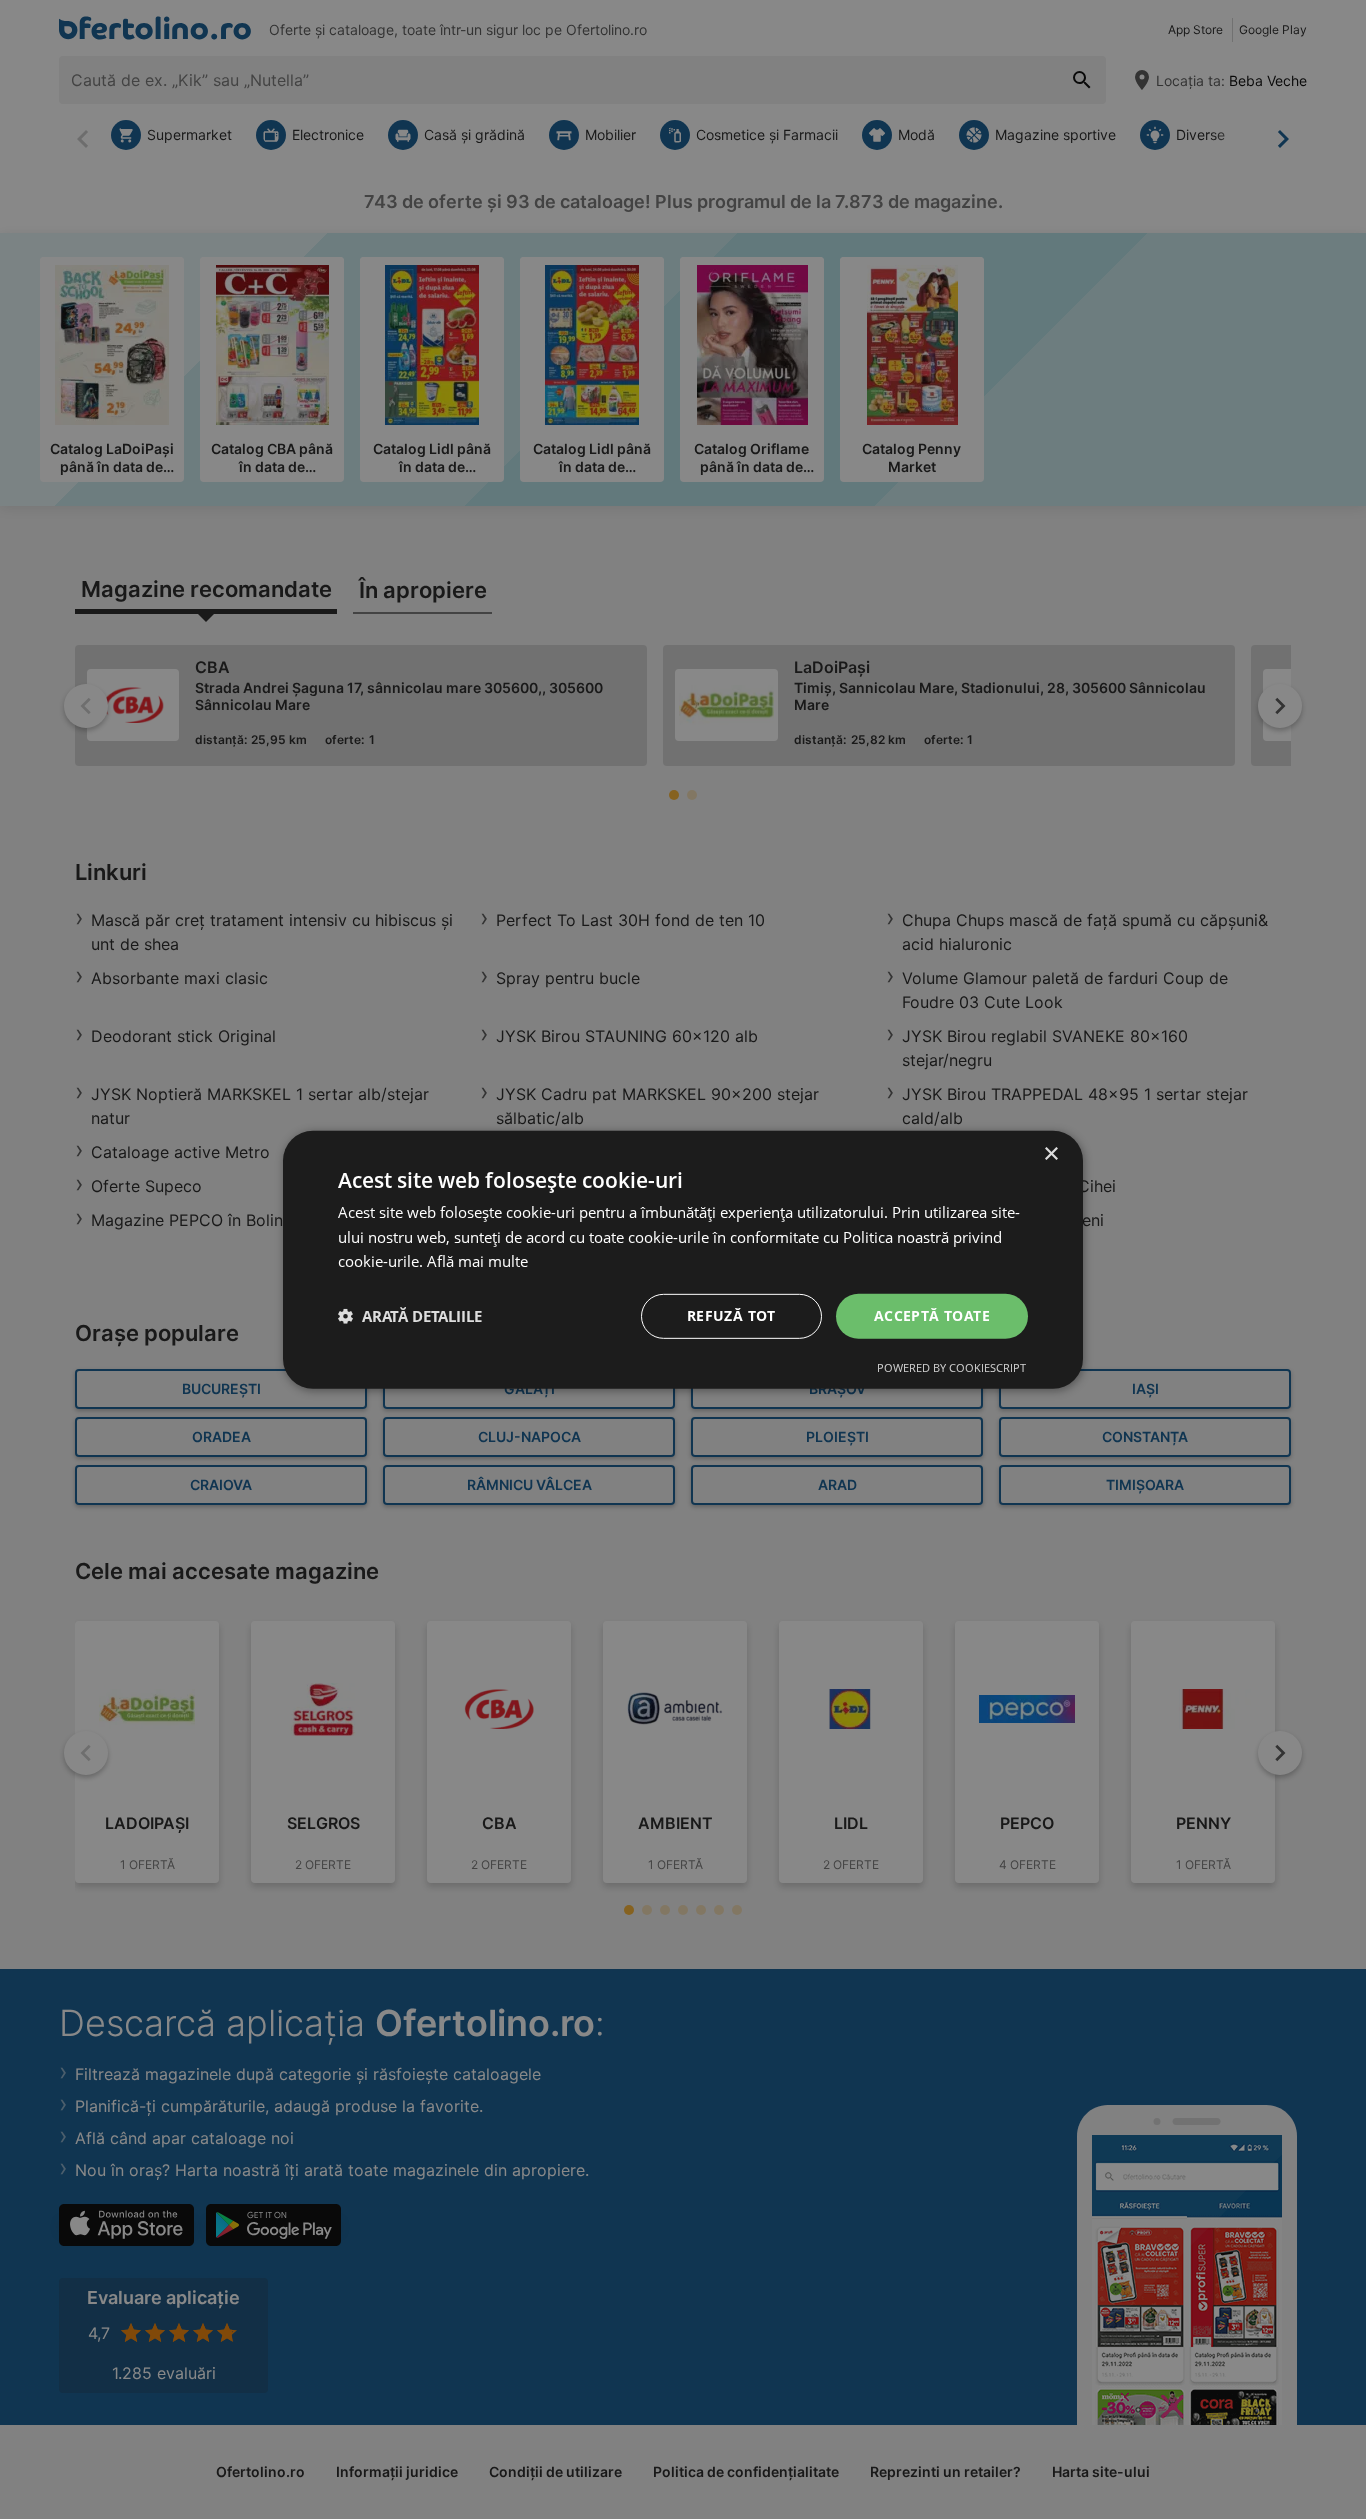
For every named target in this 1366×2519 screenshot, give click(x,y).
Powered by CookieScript (951, 1367)
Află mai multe (477, 1261)
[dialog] (683, 1259)
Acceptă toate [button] (932, 1315)
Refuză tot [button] (731, 1315)
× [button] (1050, 1153)
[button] (410, 1316)
